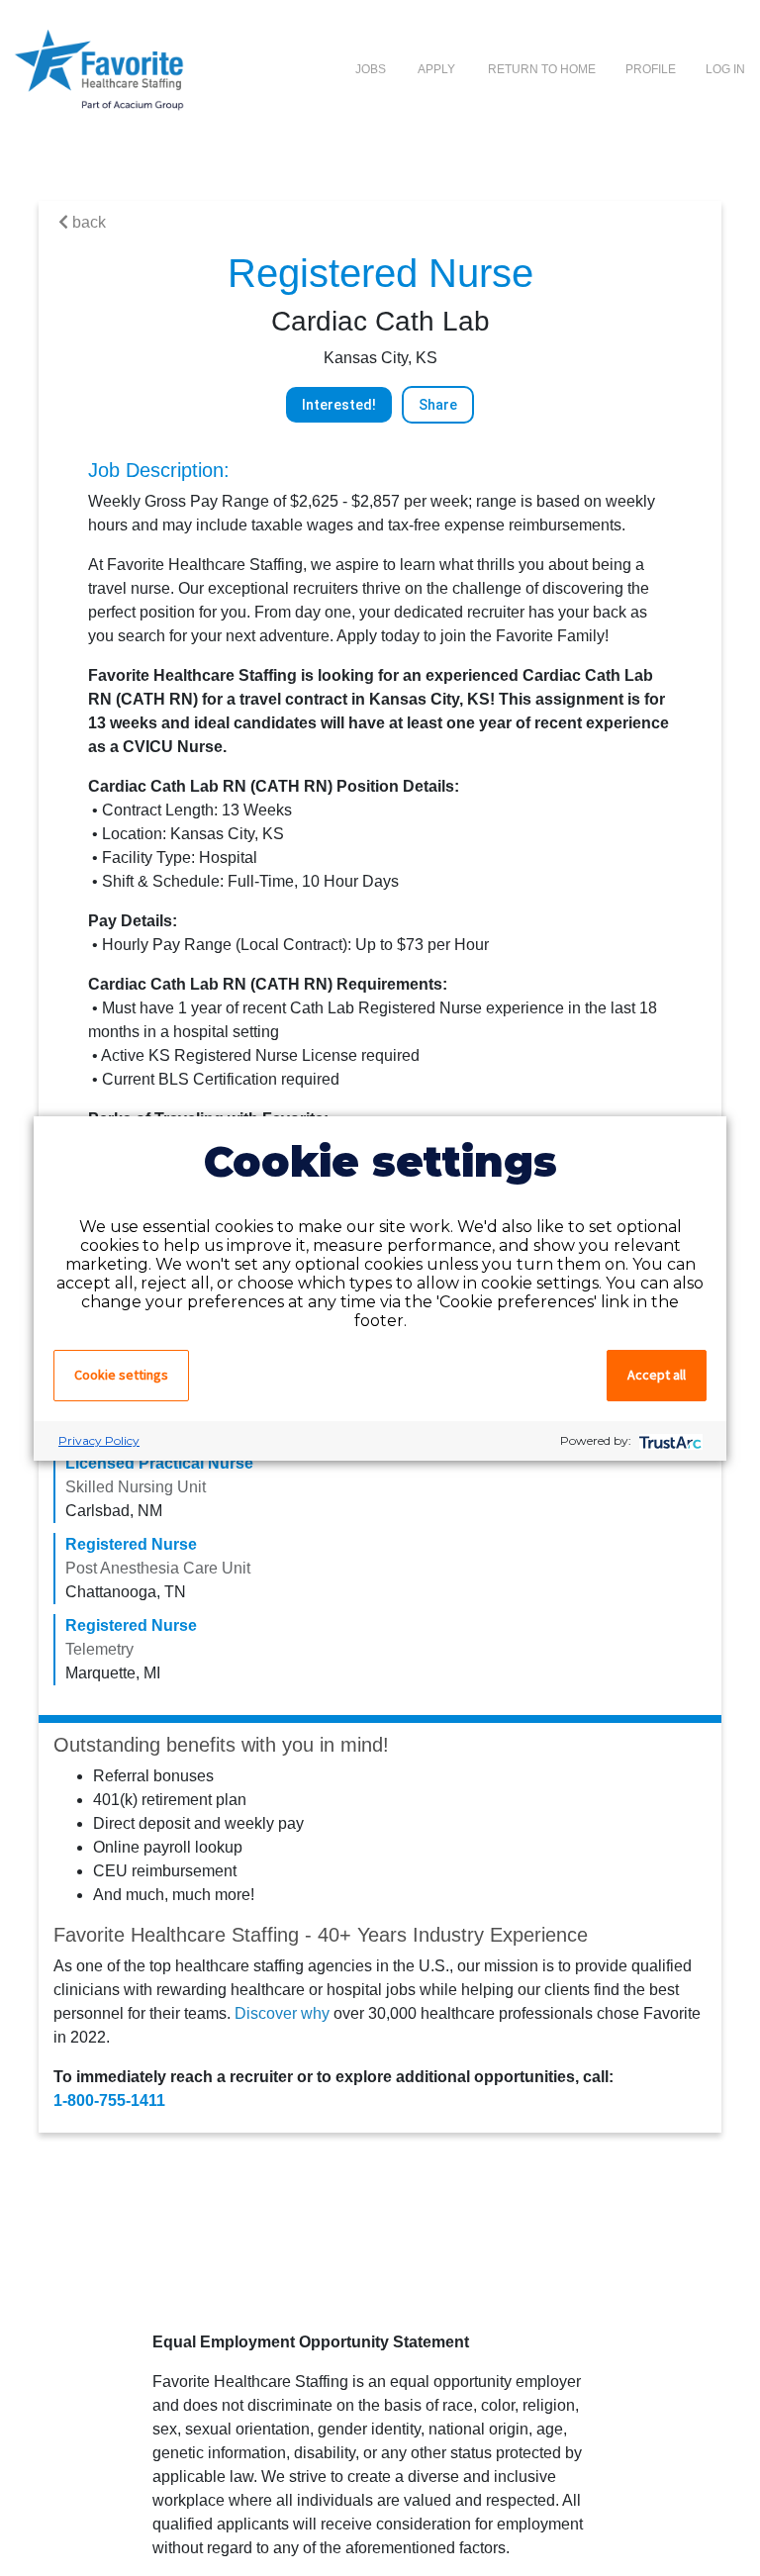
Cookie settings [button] (121, 1375)
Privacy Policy (99, 1440)
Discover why (282, 2013)
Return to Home (542, 69)
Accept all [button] (657, 1375)
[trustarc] (668, 1440)
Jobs (371, 69)
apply (437, 69)
